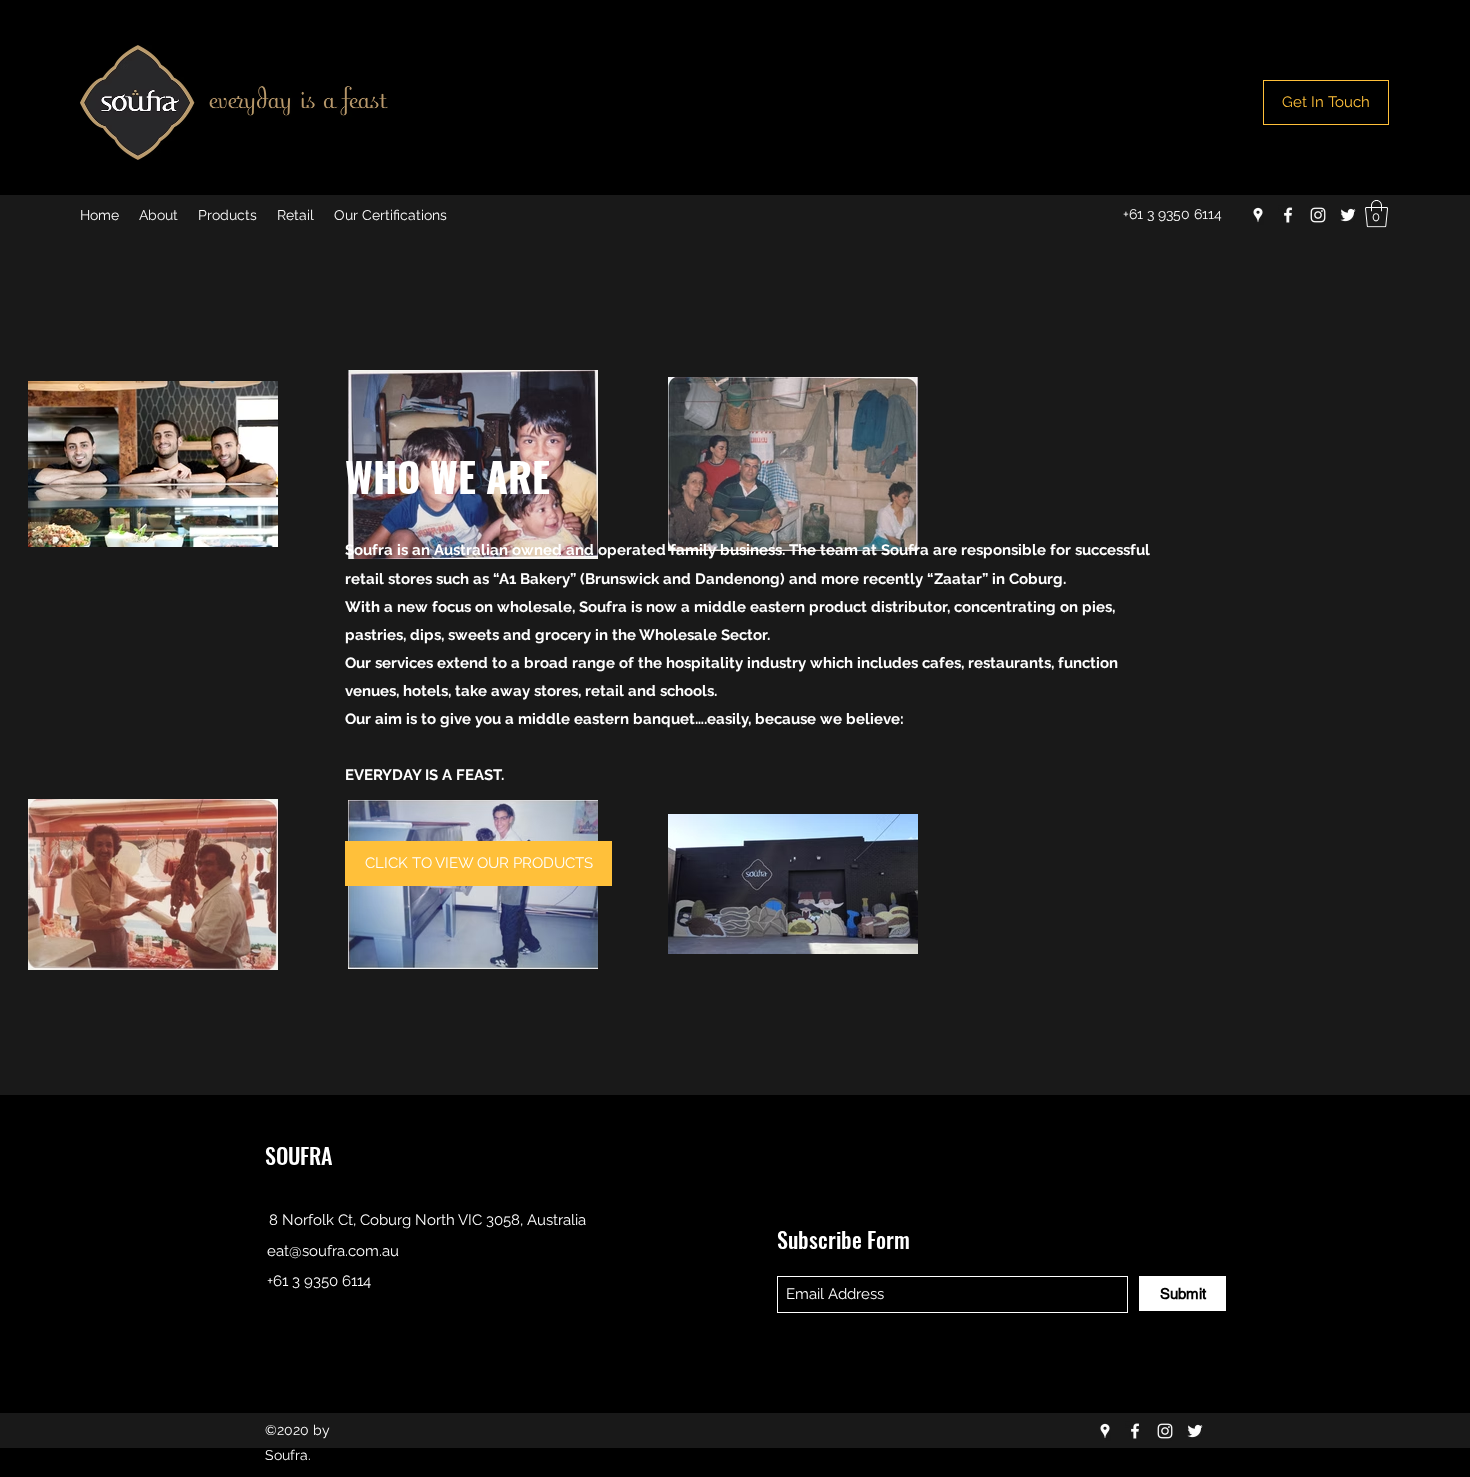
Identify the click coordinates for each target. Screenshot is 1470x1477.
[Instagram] (1318, 215)
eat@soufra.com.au (333, 1251)
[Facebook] (1288, 215)
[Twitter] (1348, 215)
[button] (1376, 213)
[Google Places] (1258, 215)
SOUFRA (298, 1155)
